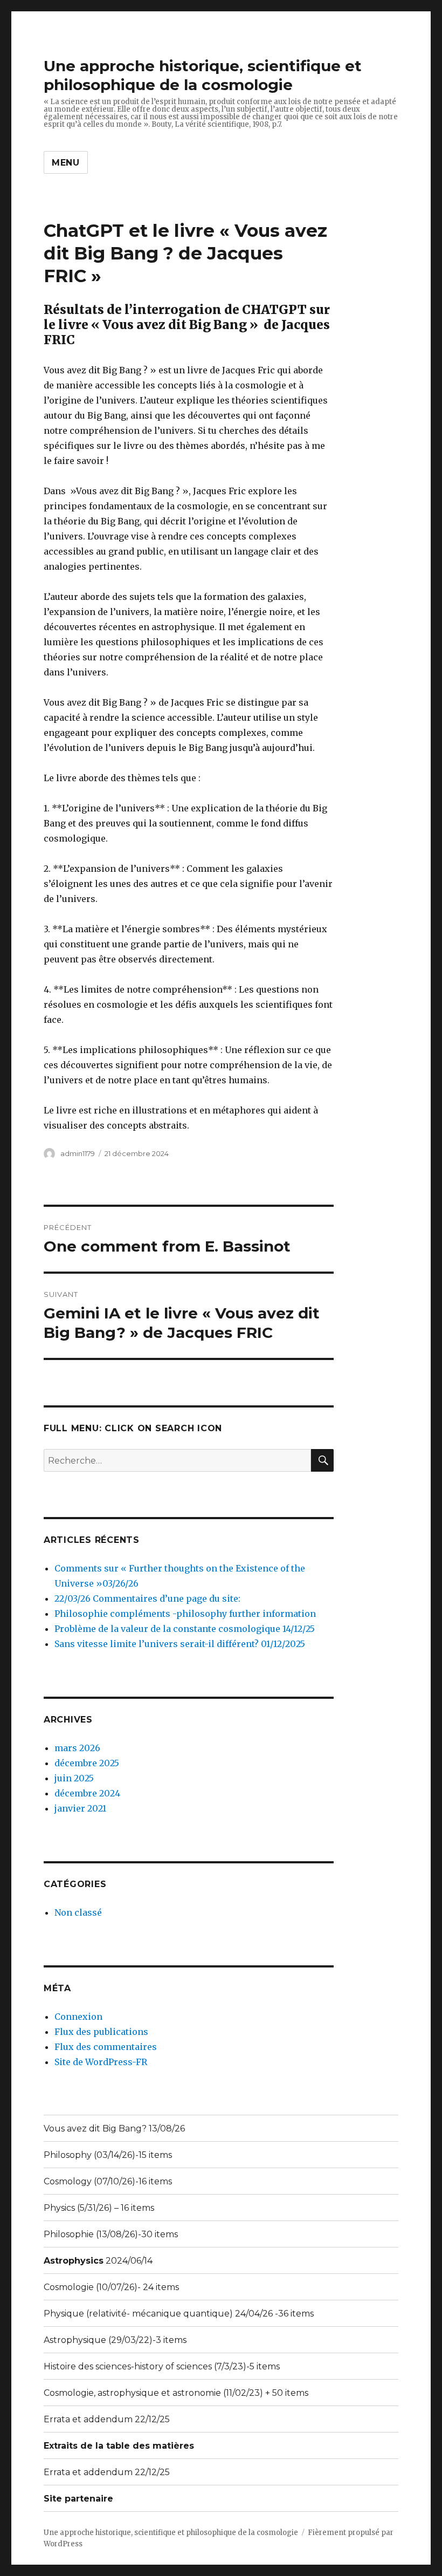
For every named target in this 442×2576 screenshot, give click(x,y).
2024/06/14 (98, 2261)
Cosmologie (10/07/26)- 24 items (111, 2287)
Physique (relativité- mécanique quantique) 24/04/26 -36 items (179, 2314)
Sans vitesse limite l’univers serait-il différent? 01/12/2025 (180, 1644)
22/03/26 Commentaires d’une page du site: (147, 1598)
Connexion (78, 2017)
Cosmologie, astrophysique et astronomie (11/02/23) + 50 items (176, 2393)
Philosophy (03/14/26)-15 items (108, 2155)
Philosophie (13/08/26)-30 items (111, 2234)
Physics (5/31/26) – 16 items (99, 2208)
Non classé (78, 1912)
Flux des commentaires (106, 2047)
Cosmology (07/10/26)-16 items (108, 2181)
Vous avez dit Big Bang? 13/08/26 (114, 2129)
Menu (66, 163)
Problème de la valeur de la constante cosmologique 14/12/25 (185, 1629)
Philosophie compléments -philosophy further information (185, 1614)
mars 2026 (77, 1748)
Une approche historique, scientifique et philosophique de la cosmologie (203, 75)
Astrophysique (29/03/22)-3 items (115, 2340)
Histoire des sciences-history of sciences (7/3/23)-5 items (162, 2366)
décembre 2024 (87, 1793)
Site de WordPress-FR (101, 2062)
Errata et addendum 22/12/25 (107, 2419)
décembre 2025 (87, 1763)
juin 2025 (74, 1778)
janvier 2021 (80, 1808)
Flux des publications (101, 2032)
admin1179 (78, 1153)
